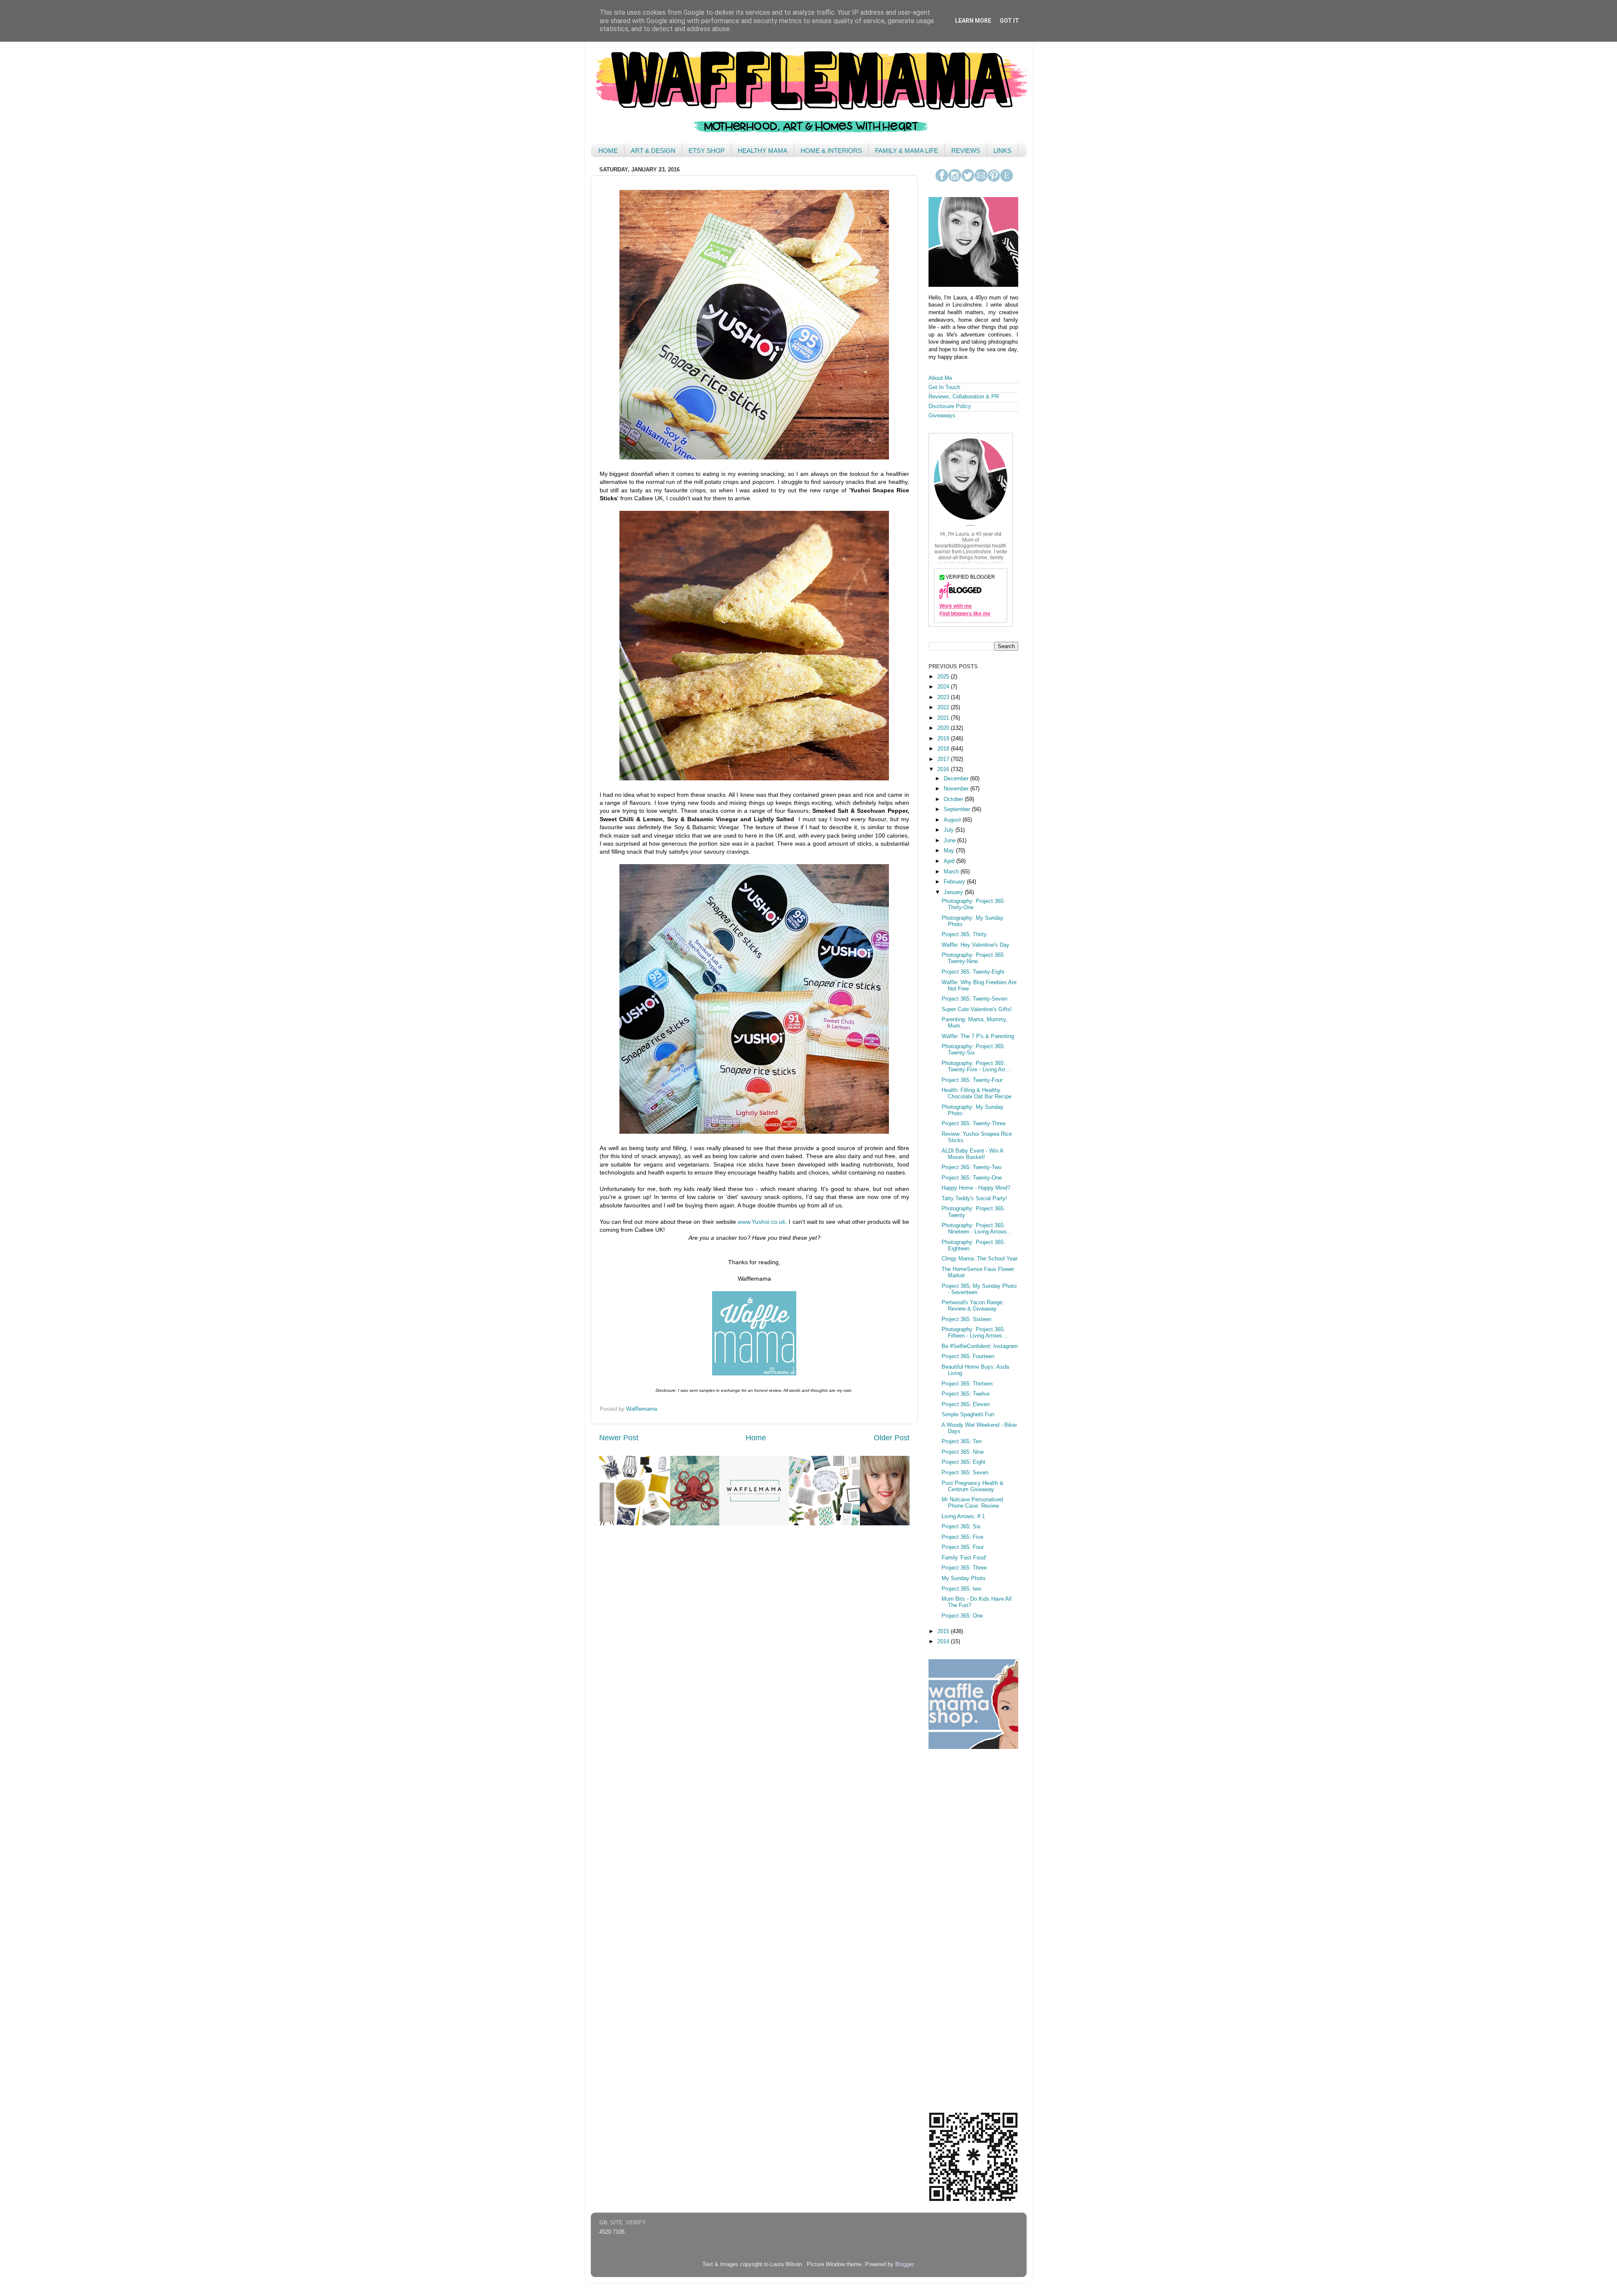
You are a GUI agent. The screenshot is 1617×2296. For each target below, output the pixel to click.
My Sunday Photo (963, 1578)
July (950, 830)
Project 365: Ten (962, 1442)
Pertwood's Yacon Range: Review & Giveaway (973, 1306)
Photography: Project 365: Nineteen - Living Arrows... (977, 1229)
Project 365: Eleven (966, 1404)
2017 (944, 759)
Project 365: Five (962, 1537)
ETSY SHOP (707, 151)
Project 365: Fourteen (968, 1356)
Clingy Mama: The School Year (979, 1259)
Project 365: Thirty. (965, 934)
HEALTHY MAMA (763, 151)
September (958, 809)
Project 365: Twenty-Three (974, 1124)
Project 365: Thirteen (967, 1384)
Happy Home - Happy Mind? (976, 1188)
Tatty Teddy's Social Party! (974, 1199)
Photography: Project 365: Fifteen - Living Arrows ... (975, 1333)
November (957, 789)
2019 (944, 739)
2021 (944, 718)
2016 (944, 769)
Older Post (892, 1438)
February (955, 882)
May (950, 851)
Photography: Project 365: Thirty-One (973, 904)
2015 (944, 1631)
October (954, 799)
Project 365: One (962, 1616)
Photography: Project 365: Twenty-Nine (973, 958)
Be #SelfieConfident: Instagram (980, 1346)
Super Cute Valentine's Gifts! (977, 1009)
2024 (944, 687)
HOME (608, 151)
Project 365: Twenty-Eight (973, 972)
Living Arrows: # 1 (963, 1516)
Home (756, 1438)
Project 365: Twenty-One (972, 1178)
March (952, 872)
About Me (940, 378)
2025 (944, 677)
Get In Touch (944, 387)
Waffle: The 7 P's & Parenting (978, 1036)
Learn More (973, 21)
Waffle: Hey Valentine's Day (975, 945)
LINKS (1002, 151)
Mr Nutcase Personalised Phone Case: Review (972, 1503)
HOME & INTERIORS (831, 151)
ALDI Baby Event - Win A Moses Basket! (972, 1154)
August (953, 820)
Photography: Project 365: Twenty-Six (973, 1050)
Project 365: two (961, 1589)
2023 (944, 697)
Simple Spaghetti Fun (968, 1415)
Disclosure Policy (950, 406)
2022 (944, 707)
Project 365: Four (963, 1547)
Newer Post (619, 1438)
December (957, 779)
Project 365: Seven (965, 1473)
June (950, 841)
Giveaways (942, 416)
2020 (944, 728)
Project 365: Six (961, 1527)
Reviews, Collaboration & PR (964, 397)
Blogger (904, 2264)
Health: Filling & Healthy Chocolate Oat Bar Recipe (977, 1093)
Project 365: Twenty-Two (971, 1167)
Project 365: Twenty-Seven (974, 999)
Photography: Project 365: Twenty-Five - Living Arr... (976, 1067)
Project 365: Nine (963, 1452)
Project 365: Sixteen (966, 1319)
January (954, 892)
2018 (944, 749)
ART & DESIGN (653, 151)
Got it (1009, 21)
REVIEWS (966, 151)
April (950, 861)
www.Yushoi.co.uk (762, 1222)
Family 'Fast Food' (964, 1558)
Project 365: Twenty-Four (972, 1080)
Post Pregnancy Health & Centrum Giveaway (973, 1486)
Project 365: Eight (963, 1462)
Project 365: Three (964, 1568)
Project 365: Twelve (966, 1394)
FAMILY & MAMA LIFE (907, 151)
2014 (944, 1642)
